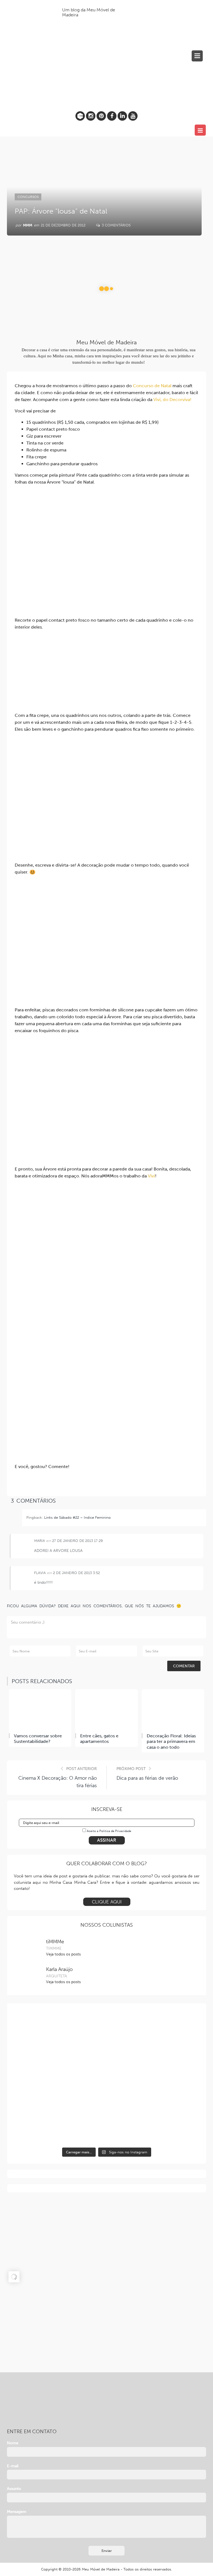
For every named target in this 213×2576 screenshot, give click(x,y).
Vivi (151, 1176)
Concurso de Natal (152, 386)
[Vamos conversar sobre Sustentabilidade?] (40, 1710)
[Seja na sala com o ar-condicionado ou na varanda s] (60, 2122)
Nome (13, 2443)
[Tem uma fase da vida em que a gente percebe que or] (60, 2078)
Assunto (14, 2489)
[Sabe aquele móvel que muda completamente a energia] (154, 2034)
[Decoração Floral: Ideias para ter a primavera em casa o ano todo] (173, 1710)
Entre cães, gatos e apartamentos (99, 1739)
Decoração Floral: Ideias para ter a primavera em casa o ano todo (171, 1742)
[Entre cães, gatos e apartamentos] (106, 1710)
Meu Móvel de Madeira (101, 2569)
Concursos (28, 197)
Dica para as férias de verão (147, 1778)
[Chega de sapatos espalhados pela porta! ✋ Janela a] (154, 2078)
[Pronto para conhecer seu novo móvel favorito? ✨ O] (154, 2122)
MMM (28, 225)
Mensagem (17, 2512)
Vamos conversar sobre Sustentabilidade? (38, 1739)
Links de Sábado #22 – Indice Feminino (77, 1517)
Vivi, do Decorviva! (172, 400)
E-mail (13, 2466)
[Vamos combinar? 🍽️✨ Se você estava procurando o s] (60, 2034)
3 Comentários (116, 225)
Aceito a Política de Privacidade (109, 1831)
